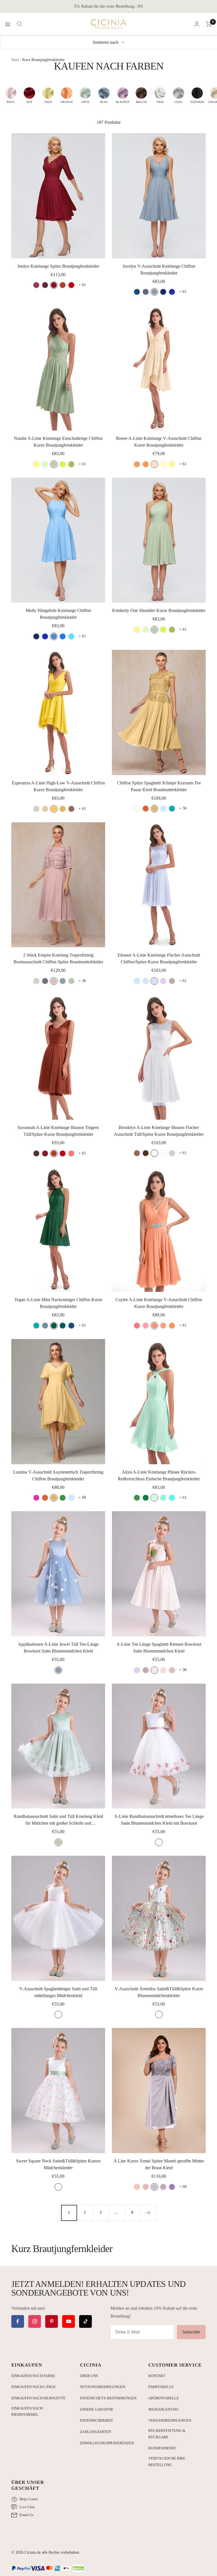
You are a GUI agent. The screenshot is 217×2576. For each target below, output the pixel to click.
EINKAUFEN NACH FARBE (33, 2376)
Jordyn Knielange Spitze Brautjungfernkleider (58, 266)
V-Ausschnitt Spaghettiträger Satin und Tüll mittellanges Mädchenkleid (58, 1992)
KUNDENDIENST (162, 2448)
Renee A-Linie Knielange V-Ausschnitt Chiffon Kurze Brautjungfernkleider (159, 442)
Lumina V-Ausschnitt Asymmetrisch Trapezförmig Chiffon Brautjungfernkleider (58, 1475)
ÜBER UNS (89, 2376)
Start (15, 60)
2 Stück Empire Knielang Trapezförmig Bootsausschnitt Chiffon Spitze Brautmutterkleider (58, 958)
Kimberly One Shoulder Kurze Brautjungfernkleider (159, 610)
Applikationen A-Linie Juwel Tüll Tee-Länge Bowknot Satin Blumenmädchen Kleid (58, 1648)
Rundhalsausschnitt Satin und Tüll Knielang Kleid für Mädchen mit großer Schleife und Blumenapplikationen (58, 1820)
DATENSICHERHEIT (96, 2420)
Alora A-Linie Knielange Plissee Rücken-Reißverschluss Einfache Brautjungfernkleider (159, 1475)
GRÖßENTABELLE (164, 2398)
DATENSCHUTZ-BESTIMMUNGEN (108, 2398)
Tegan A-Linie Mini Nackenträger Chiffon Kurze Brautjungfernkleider (58, 1303)
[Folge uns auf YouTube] (69, 2321)
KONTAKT (157, 2376)
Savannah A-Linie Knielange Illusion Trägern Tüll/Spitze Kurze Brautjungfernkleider (58, 1131)
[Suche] (19, 24)
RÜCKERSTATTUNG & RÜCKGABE (167, 2434)
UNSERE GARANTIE (97, 2409)
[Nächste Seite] (148, 2213)
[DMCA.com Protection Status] (78, 2569)
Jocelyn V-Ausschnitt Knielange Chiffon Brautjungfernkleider (159, 270)
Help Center (29, 2499)
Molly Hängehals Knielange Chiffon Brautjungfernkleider (58, 614)
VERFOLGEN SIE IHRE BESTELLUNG (167, 2462)
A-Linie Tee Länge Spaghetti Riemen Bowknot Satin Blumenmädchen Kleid (159, 1648)
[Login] (197, 24)
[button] (11, 95)
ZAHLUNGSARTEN (96, 2432)
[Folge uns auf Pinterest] (52, 2321)
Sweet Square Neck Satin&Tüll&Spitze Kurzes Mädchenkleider (58, 2164)
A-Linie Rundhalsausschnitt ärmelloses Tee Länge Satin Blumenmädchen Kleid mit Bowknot (159, 1820)
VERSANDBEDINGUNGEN (170, 2420)
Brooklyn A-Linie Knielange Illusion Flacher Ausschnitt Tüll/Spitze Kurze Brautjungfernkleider (159, 1131)
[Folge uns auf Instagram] (35, 2321)
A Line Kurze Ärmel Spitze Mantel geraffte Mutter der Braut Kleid (159, 2164)
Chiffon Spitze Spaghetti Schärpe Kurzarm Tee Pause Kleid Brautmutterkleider (159, 786)
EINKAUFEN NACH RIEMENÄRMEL (27, 2411)
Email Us (26, 2515)
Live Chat (27, 2507)
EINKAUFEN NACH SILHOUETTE (38, 2398)
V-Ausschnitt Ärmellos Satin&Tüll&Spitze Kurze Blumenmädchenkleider (159, 1992)
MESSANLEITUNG (163, 2409)
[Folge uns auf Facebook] (18, 2321)
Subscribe (191, 2332)
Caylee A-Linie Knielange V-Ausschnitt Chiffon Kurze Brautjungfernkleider (159, 1303)
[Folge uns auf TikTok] (85, 2321)
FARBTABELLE (161, 2387)
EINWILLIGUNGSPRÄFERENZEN (107, 2443)
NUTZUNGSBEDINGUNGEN (103, 2387)
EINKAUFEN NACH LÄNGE (33, 2387)
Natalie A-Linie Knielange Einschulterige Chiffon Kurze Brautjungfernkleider (58, 442)
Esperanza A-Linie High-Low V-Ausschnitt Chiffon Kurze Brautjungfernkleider (58, 786)
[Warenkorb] (209, 24)
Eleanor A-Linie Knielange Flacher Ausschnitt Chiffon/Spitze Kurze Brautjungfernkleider (159, 958)
